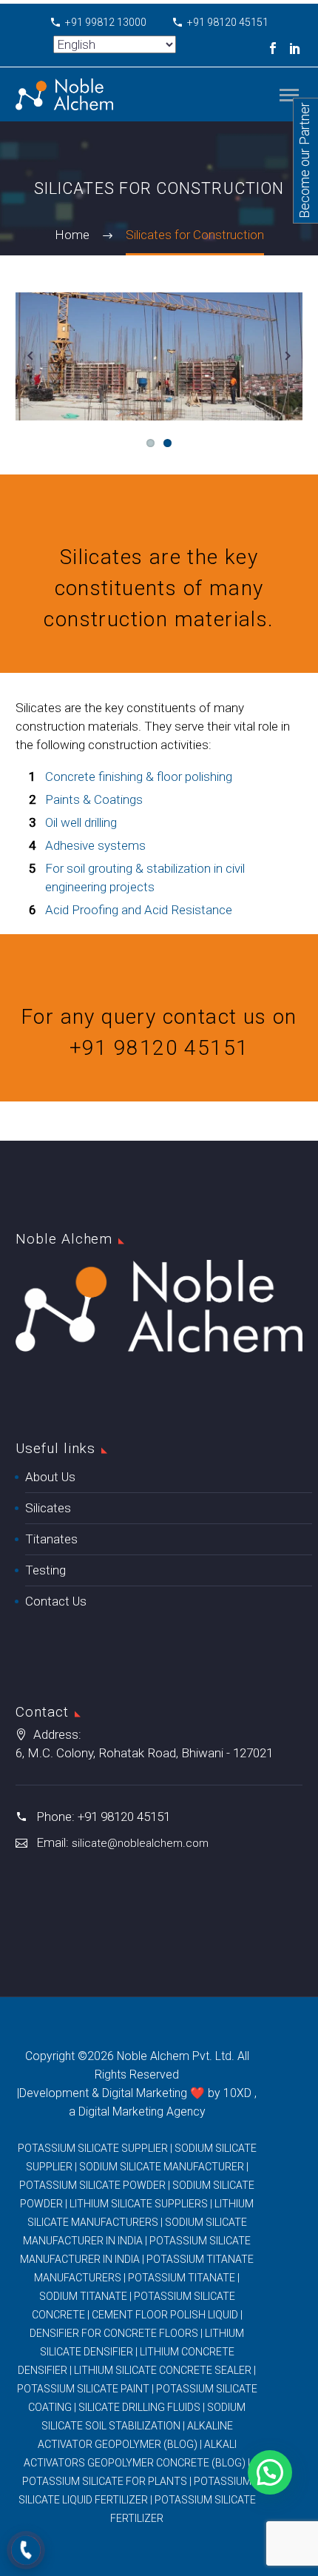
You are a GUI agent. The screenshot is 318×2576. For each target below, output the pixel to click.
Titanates (51, 1539)
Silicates (48, 1508)
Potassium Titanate (182, 2278)
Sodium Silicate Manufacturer (162, 2167)
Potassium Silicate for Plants (105, 2481)
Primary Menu (289, 95)
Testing (45, 1570)
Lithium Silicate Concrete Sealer (163, 2370)
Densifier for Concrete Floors (114, 2333)
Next (288, 356)
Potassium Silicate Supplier (93, 2148)
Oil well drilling (81, 822)
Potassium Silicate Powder (92, 2185)
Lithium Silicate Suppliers (139, 2204)
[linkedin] (295, 48)
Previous (30, 356)
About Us (50, 1477)
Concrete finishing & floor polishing (139, 777)
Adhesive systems (95, 845)
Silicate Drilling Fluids (139, 2407)
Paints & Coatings (94, 799)
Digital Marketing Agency (142, 2112)
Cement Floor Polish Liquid (165, 2315)
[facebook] (273, 48)
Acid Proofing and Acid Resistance (139, 910)
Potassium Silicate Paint (83, 2389)
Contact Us (56, 1601)
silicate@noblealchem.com (140, 1843)
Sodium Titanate (83, 2296)
